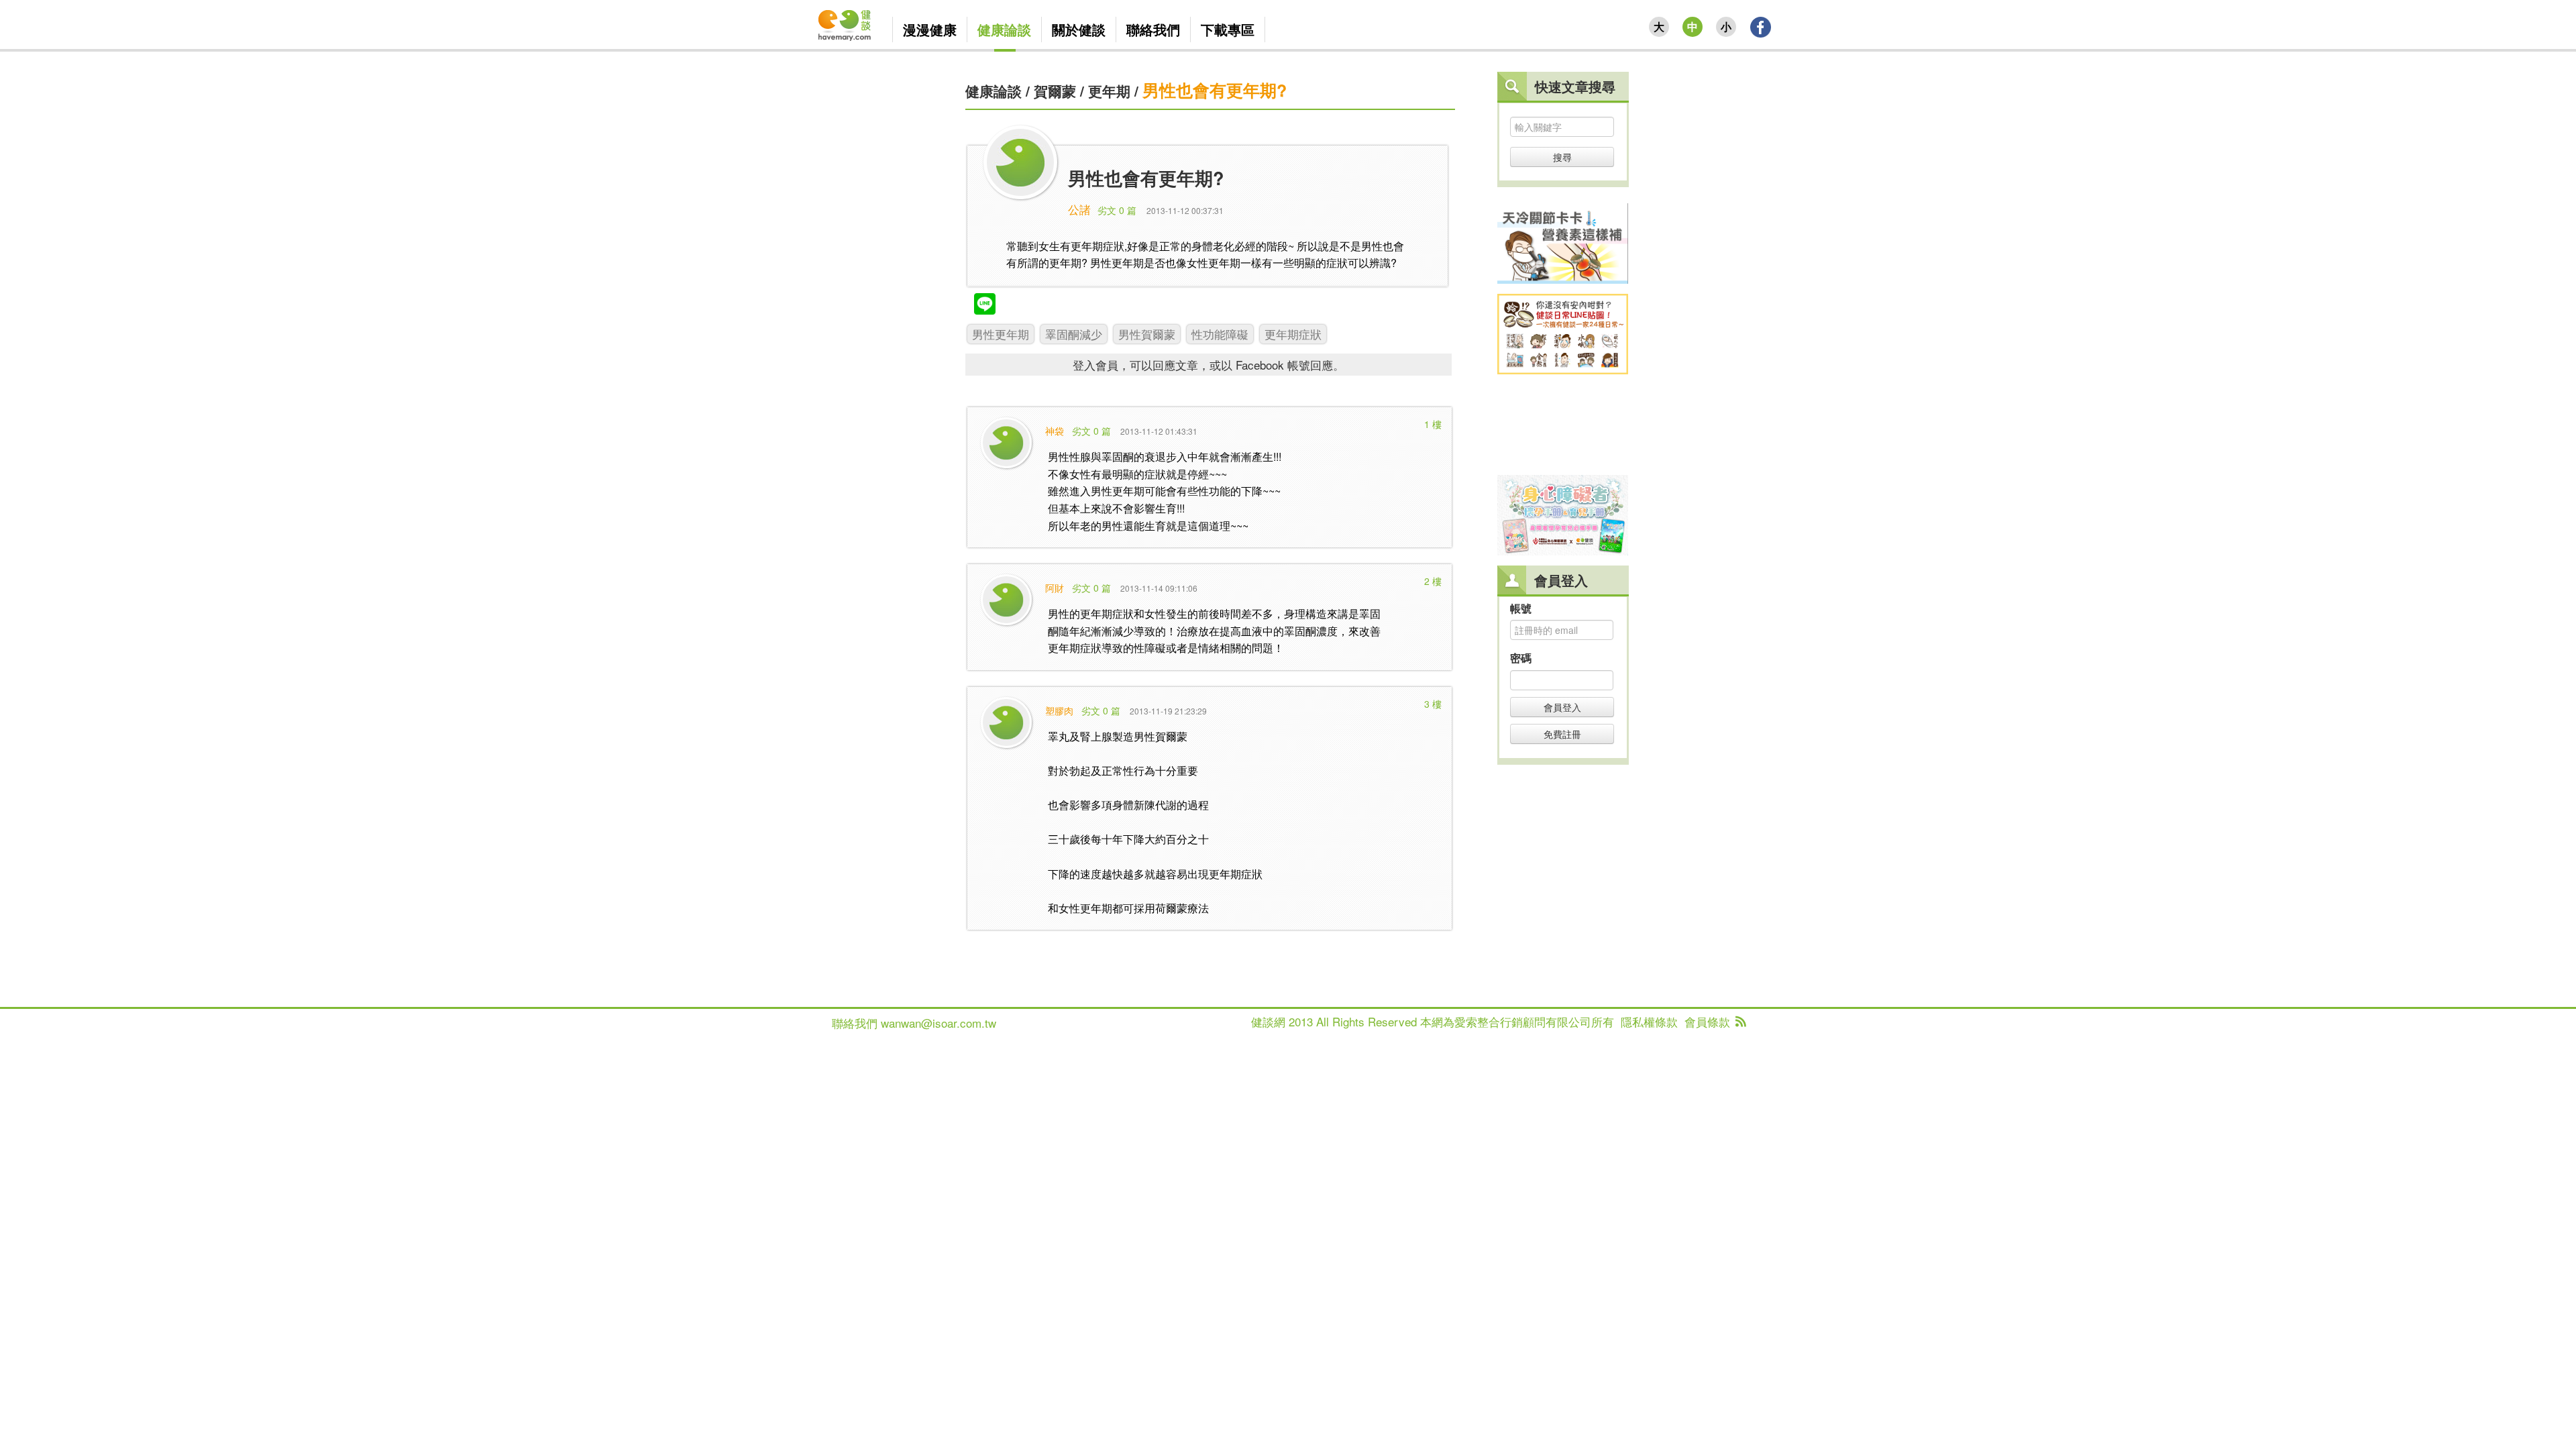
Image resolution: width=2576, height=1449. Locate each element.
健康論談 (994, 91)
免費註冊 (1562, 734)
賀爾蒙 (1055, 91)
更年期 (1109, 91)
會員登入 (1562, 707)
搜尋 (1562, 157)
